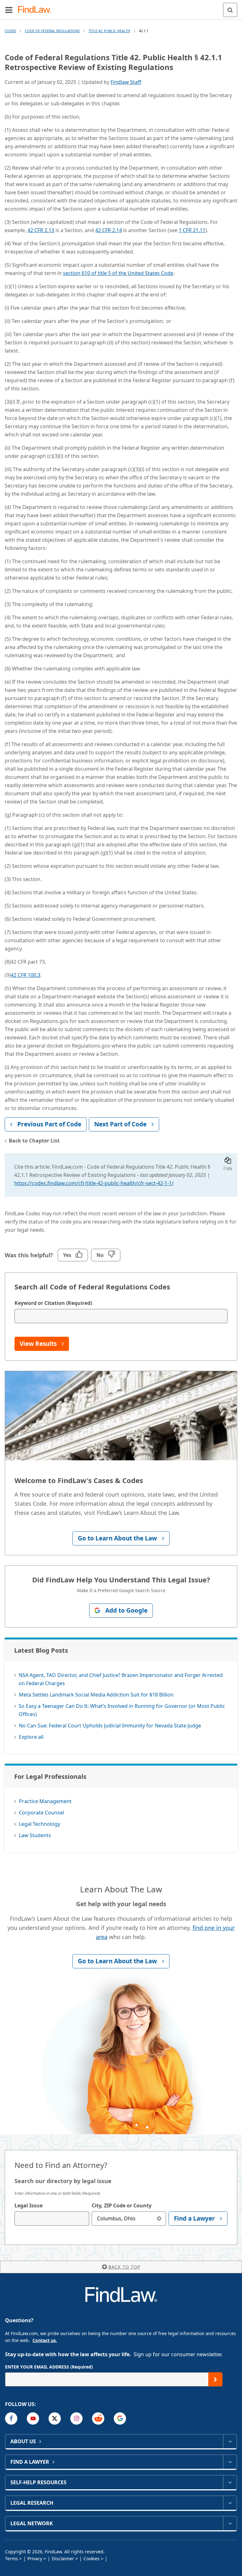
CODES (10, 31)
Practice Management (45, 1801)
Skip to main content (121, 7)
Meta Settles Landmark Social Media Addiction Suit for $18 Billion (96, 1695)
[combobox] (52, 2219)
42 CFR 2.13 (41, 230)
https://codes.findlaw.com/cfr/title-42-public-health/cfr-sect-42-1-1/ (94, 1183)
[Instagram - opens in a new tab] (76, 2418)
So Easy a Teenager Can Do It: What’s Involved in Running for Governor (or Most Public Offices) (122, 1710)
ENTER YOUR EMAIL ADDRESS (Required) (49, 2367)
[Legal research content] (230, 2503)
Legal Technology (40, 1824)
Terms (12, 2558)
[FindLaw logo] (36, 10)
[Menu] (9, 10)
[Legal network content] (230, 2523)
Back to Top (124, 2267)
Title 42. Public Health (109, 31)
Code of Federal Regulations (52, 31)
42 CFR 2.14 (109, 230)
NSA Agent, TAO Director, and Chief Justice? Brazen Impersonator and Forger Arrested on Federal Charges (121, 1679)
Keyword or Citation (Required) (53, 1303)
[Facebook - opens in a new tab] (11, 2418)
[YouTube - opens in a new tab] (33, 2418)
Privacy (35, 2558)
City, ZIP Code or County (122, 2205)
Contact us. (45, 2340)
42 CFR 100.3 (26, 975)
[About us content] (230, 2441)
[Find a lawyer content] (230, 2462)
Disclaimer (63, 2558)
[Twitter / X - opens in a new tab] (55, 2418)
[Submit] (215, 2379)
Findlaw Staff (126, 82)
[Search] (230, 10)
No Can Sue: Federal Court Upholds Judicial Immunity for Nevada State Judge (110, 1726)
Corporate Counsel (41, 1813)
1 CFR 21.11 (192, 230)
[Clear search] (159, 2219)
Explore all (31, 1737)
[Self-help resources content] (230, 2482)
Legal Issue (29, 2205)
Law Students (35, 1835)
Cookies (92, 2558)
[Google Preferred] (120, 2418)
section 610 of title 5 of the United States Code (118, 273)
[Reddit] (98, 2418)
